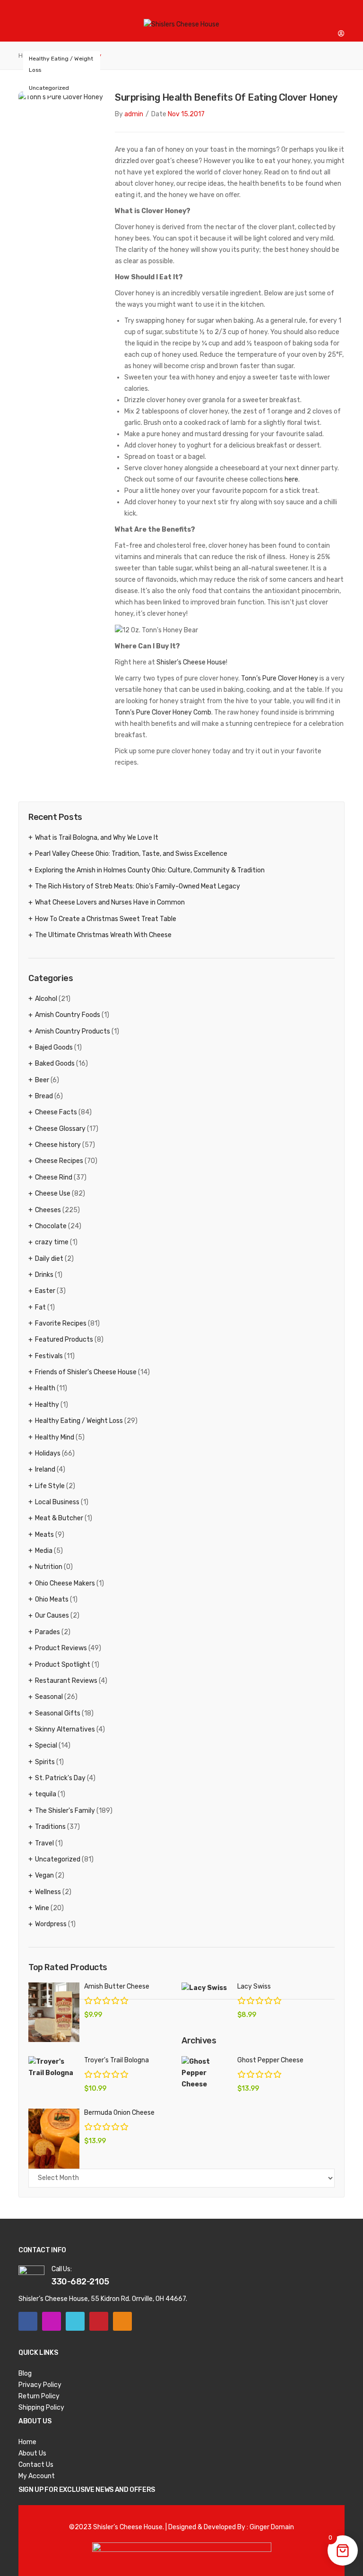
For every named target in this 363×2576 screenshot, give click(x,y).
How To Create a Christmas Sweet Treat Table (106, 919)
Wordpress (51, 1924)
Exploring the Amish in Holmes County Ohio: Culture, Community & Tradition (150, 870)
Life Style (50, 1486)
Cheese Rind (54, 1177)
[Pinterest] (99, 2321)
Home (27, 2442)
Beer (42, 1080)
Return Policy (39, 2396)
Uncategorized (49, 88)
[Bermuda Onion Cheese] (54, 2139)
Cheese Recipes (59, 1161)
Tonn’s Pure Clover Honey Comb (163, 712)
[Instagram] (52, 2321)
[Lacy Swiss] (207, 1988)
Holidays (48, 1453)
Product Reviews (61, 1648)
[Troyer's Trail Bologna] (54, 2068)
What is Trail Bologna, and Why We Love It (97, 838)
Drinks (44, 1275)
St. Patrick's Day (60, 1778)
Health (45, 1388)
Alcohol (46, 999)
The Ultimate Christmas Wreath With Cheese (103, 935)
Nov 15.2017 (186, 114)
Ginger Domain (272, 2527)
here (291, 479)
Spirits (45, 1762)
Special (46, 1745)
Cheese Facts (56, 1112)
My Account (37, 2476)
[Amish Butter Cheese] (54, 2012)
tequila (46, 1794)
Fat (40, 1307)
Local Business (57, 1502)
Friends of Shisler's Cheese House (86, 1372)
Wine (42, 1908)
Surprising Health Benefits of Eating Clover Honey (226, 97)
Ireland (45, 1469)
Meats (44, 1535)
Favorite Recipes (61, 1323)
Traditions (50, 1827)
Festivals (49, 1356)
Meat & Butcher (59, 1518)
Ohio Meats (52, 1599)
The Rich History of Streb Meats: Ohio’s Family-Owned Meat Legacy (138, 886)
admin (134, 114)
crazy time (52, 1242)
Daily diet (49, 1259)
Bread (44, 1096)
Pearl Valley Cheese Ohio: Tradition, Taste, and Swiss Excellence (131, 854)
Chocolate (51, 1226)
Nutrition (49, 1567)
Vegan (44, 1875)
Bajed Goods (54, 1047)
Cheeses (48, 1210)
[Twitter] (75, 2321)
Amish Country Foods (68, 1015)
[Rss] (122, 2321)
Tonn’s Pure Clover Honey (280, 678)
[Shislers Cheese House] (181, 24)
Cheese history (58, 1145)
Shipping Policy (41, 2408)
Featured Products (64, 1340)
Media (44, 1551)
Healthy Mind (55, 1437)
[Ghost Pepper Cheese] (207, 2073)
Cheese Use (53, 1193)
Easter (45, 1291)
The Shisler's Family (65, 1811)
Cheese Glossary (60, 1129)
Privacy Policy (40, 2385)
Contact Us (36, 2465)
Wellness (48, 1892)
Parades (48, 1632)
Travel (44, 1843)
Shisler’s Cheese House (191, 662)
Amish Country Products (73, 1031)
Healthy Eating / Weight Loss (61, 64)
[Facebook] (28, 2321)
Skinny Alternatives (65, 1729)
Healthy (47, 1405)
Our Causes (52, 1615)
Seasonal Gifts (58, 1713)
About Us (32, 2453)
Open (26, 12)
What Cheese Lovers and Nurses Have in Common (110, 902)
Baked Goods (55, 1064)
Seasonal (49, 1697)
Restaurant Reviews (66, 1681)
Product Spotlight (63, 1665)
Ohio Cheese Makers (65, 1583)
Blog (25, 2374)
